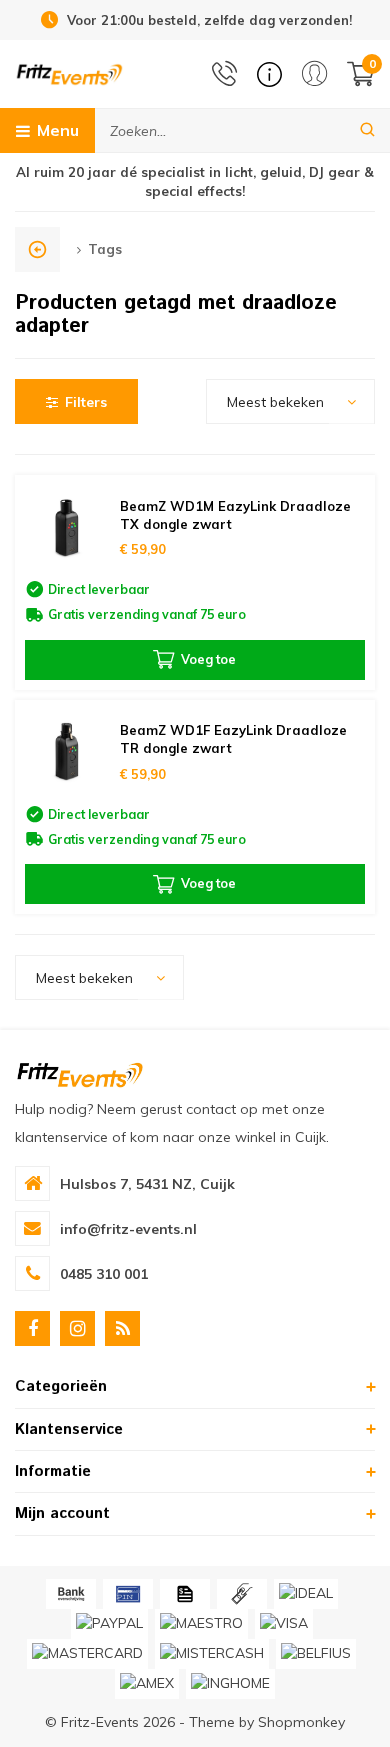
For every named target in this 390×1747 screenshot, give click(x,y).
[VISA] (284, 1624)
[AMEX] (147, 1684)
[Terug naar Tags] (37, 249)
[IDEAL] (306, 1594)
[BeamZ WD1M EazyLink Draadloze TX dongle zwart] (67, 527)
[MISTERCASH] (212, 1654)
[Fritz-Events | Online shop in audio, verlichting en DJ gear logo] (69, 73)
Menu (58, 130)
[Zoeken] (367, 130)
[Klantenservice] (269, 74)
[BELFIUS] (316, 1654)
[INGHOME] (230, 1684)
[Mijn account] (314, 73)
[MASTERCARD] (87, 1654)
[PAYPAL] (109, 1624)
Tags (105, 249)
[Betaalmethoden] (71, 1594)
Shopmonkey (301, 1722)
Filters (86, 402)
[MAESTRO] (201, 1624)
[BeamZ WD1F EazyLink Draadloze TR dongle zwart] (67, 752)
